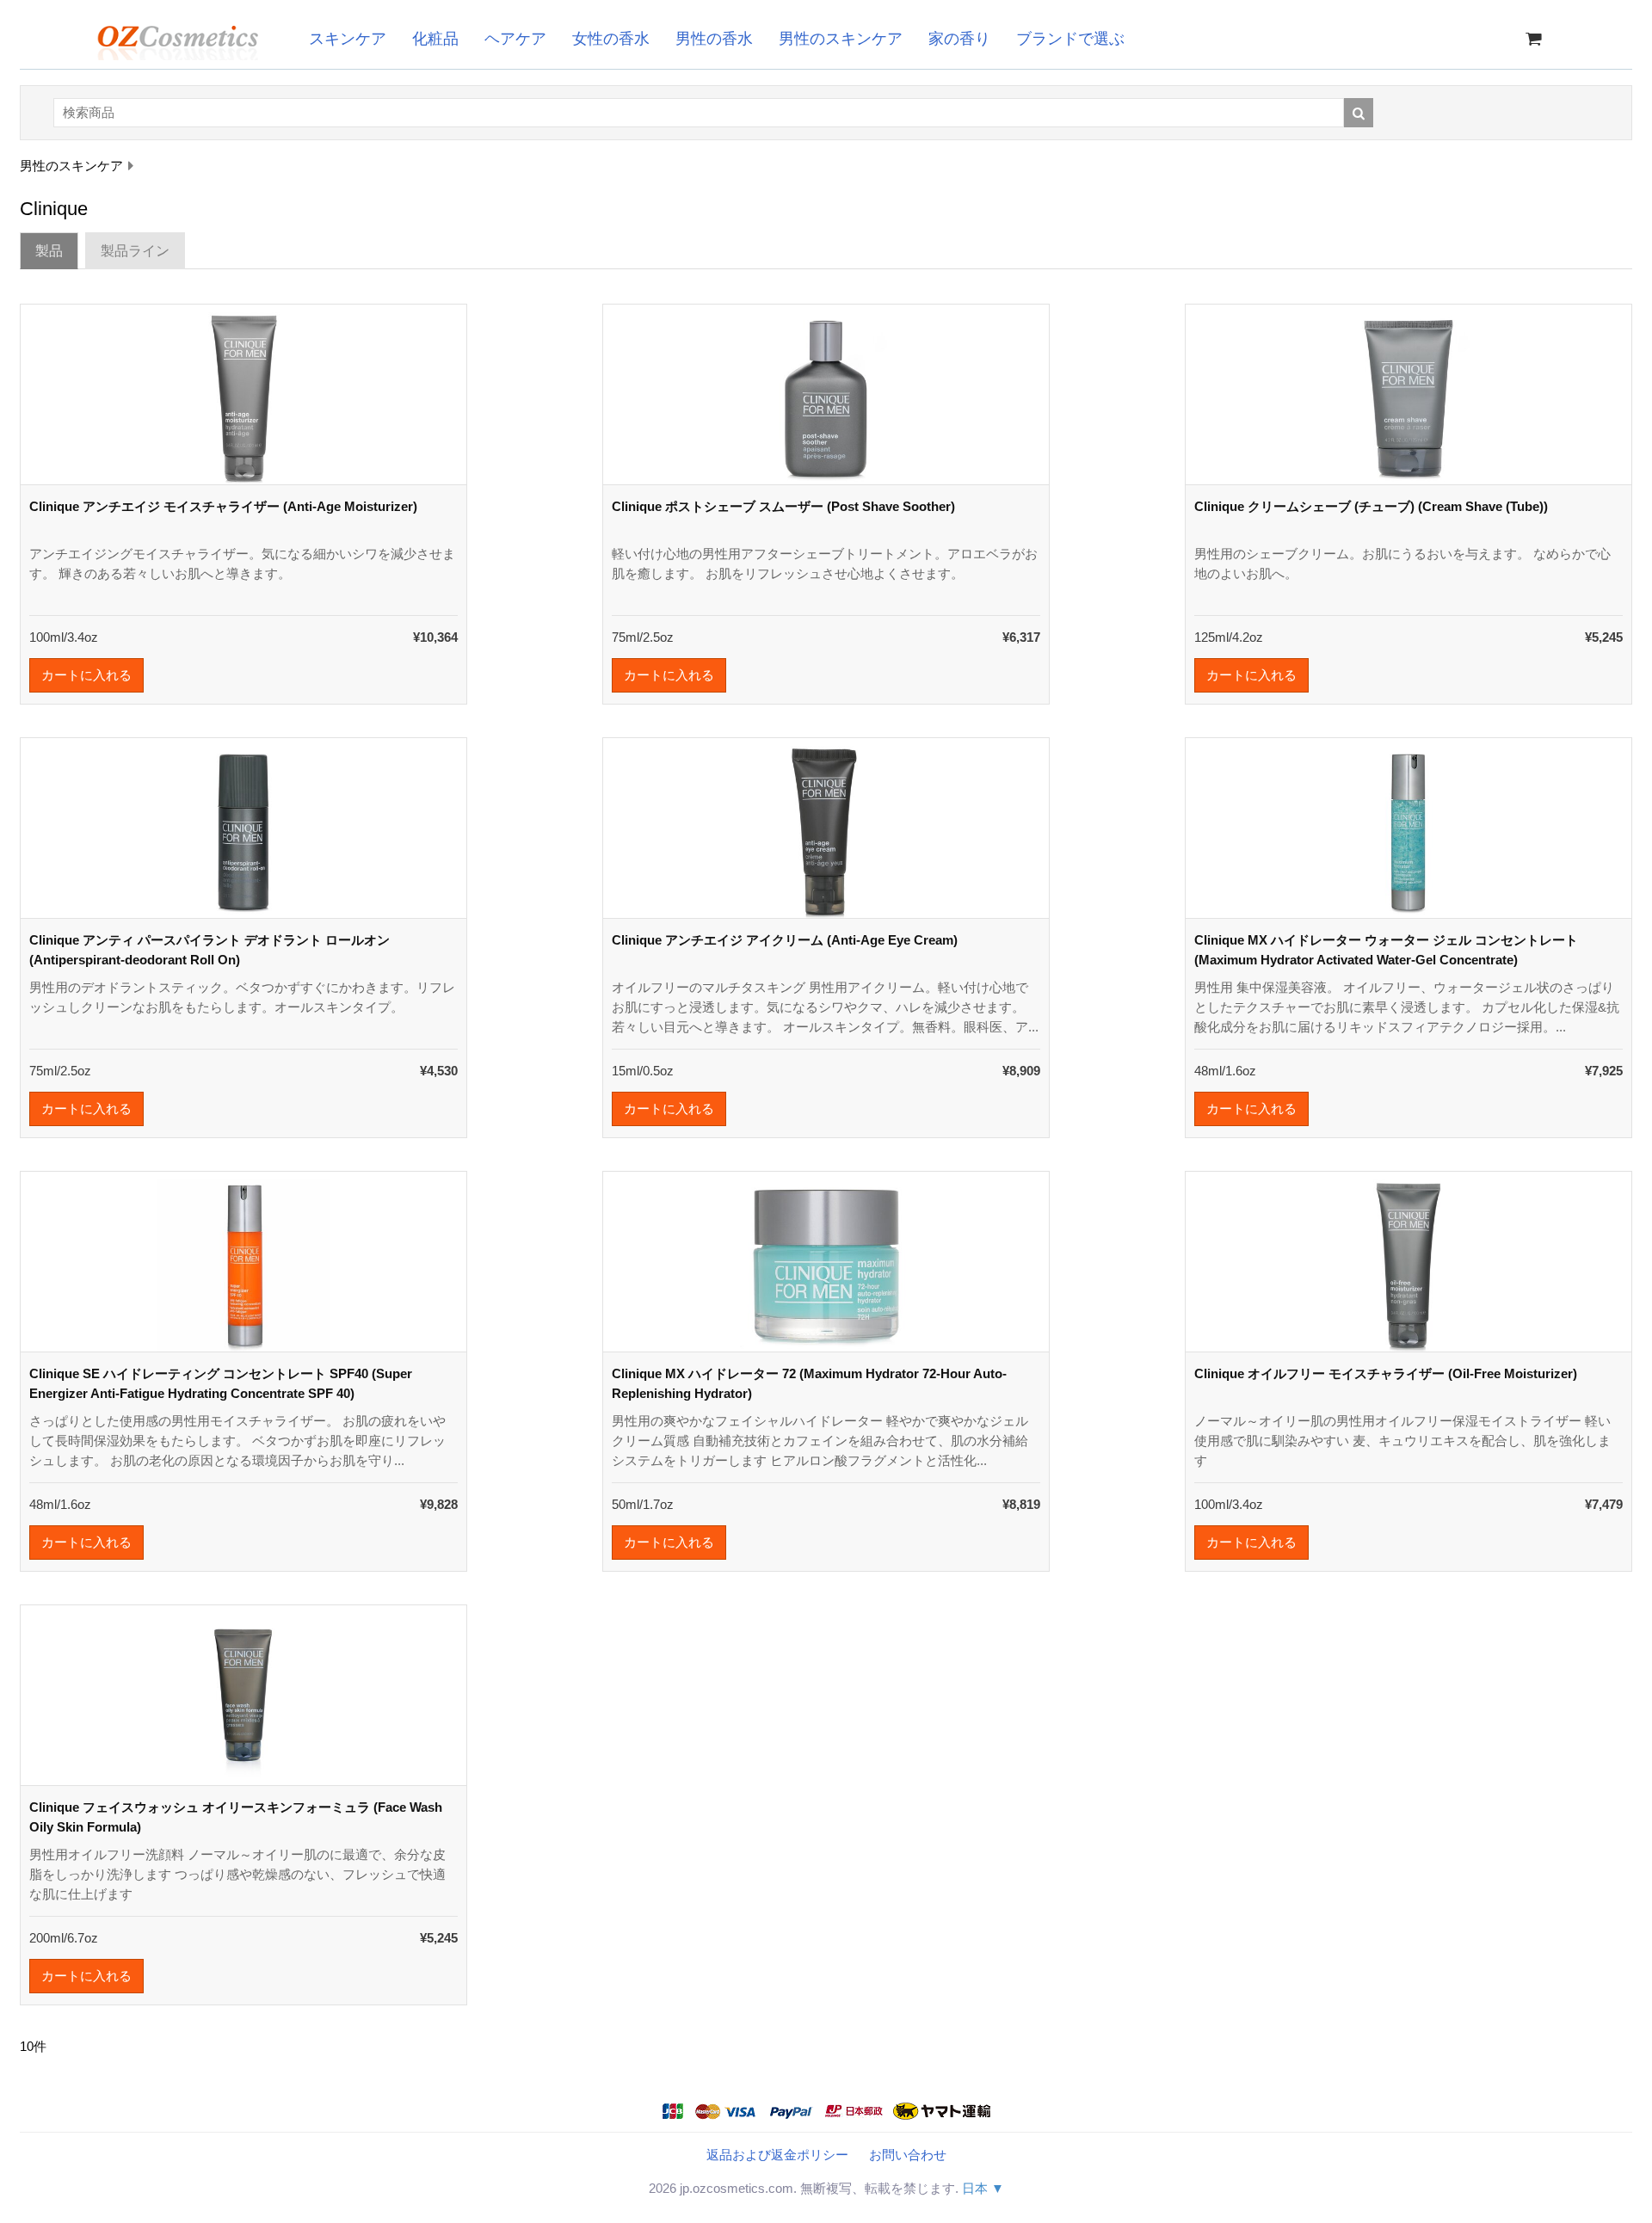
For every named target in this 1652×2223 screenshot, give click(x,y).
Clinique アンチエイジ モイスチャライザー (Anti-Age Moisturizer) (223, 506)
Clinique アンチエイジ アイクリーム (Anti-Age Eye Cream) (785, 940)
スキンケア (348, 39)
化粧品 (435, 39)
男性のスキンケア (841, 39)
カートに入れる (86, 675)
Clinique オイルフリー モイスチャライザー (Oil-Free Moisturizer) (1386, 1373)
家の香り (959, 39)
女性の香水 (611, 39)
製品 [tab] (49, 251)
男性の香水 (714, 39)
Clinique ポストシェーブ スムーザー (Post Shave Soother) (783, 506)
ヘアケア (515, 39)
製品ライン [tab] (135, 251)
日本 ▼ (983, 2188)
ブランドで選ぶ (1070, 39)
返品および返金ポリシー (777, 2155)
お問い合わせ (908, 2155)
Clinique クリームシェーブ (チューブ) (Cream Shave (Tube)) (1371, 506)
